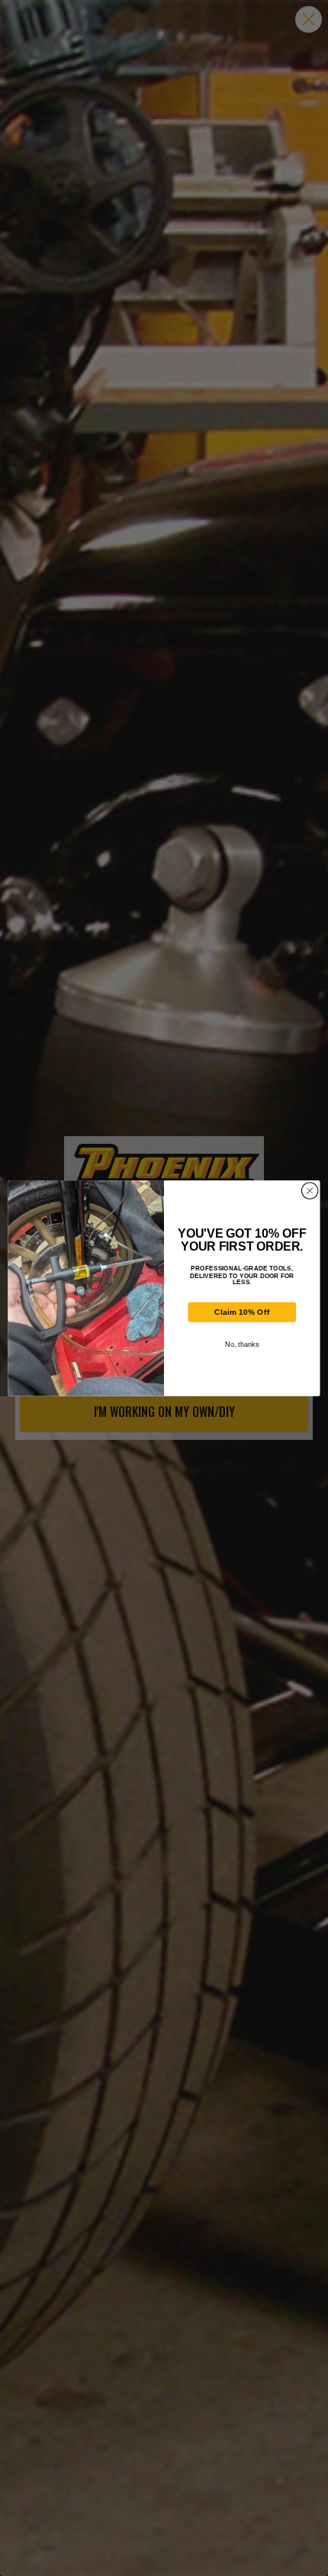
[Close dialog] (310, 1190)
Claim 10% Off (242, 1312)
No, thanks (242, 1344)
